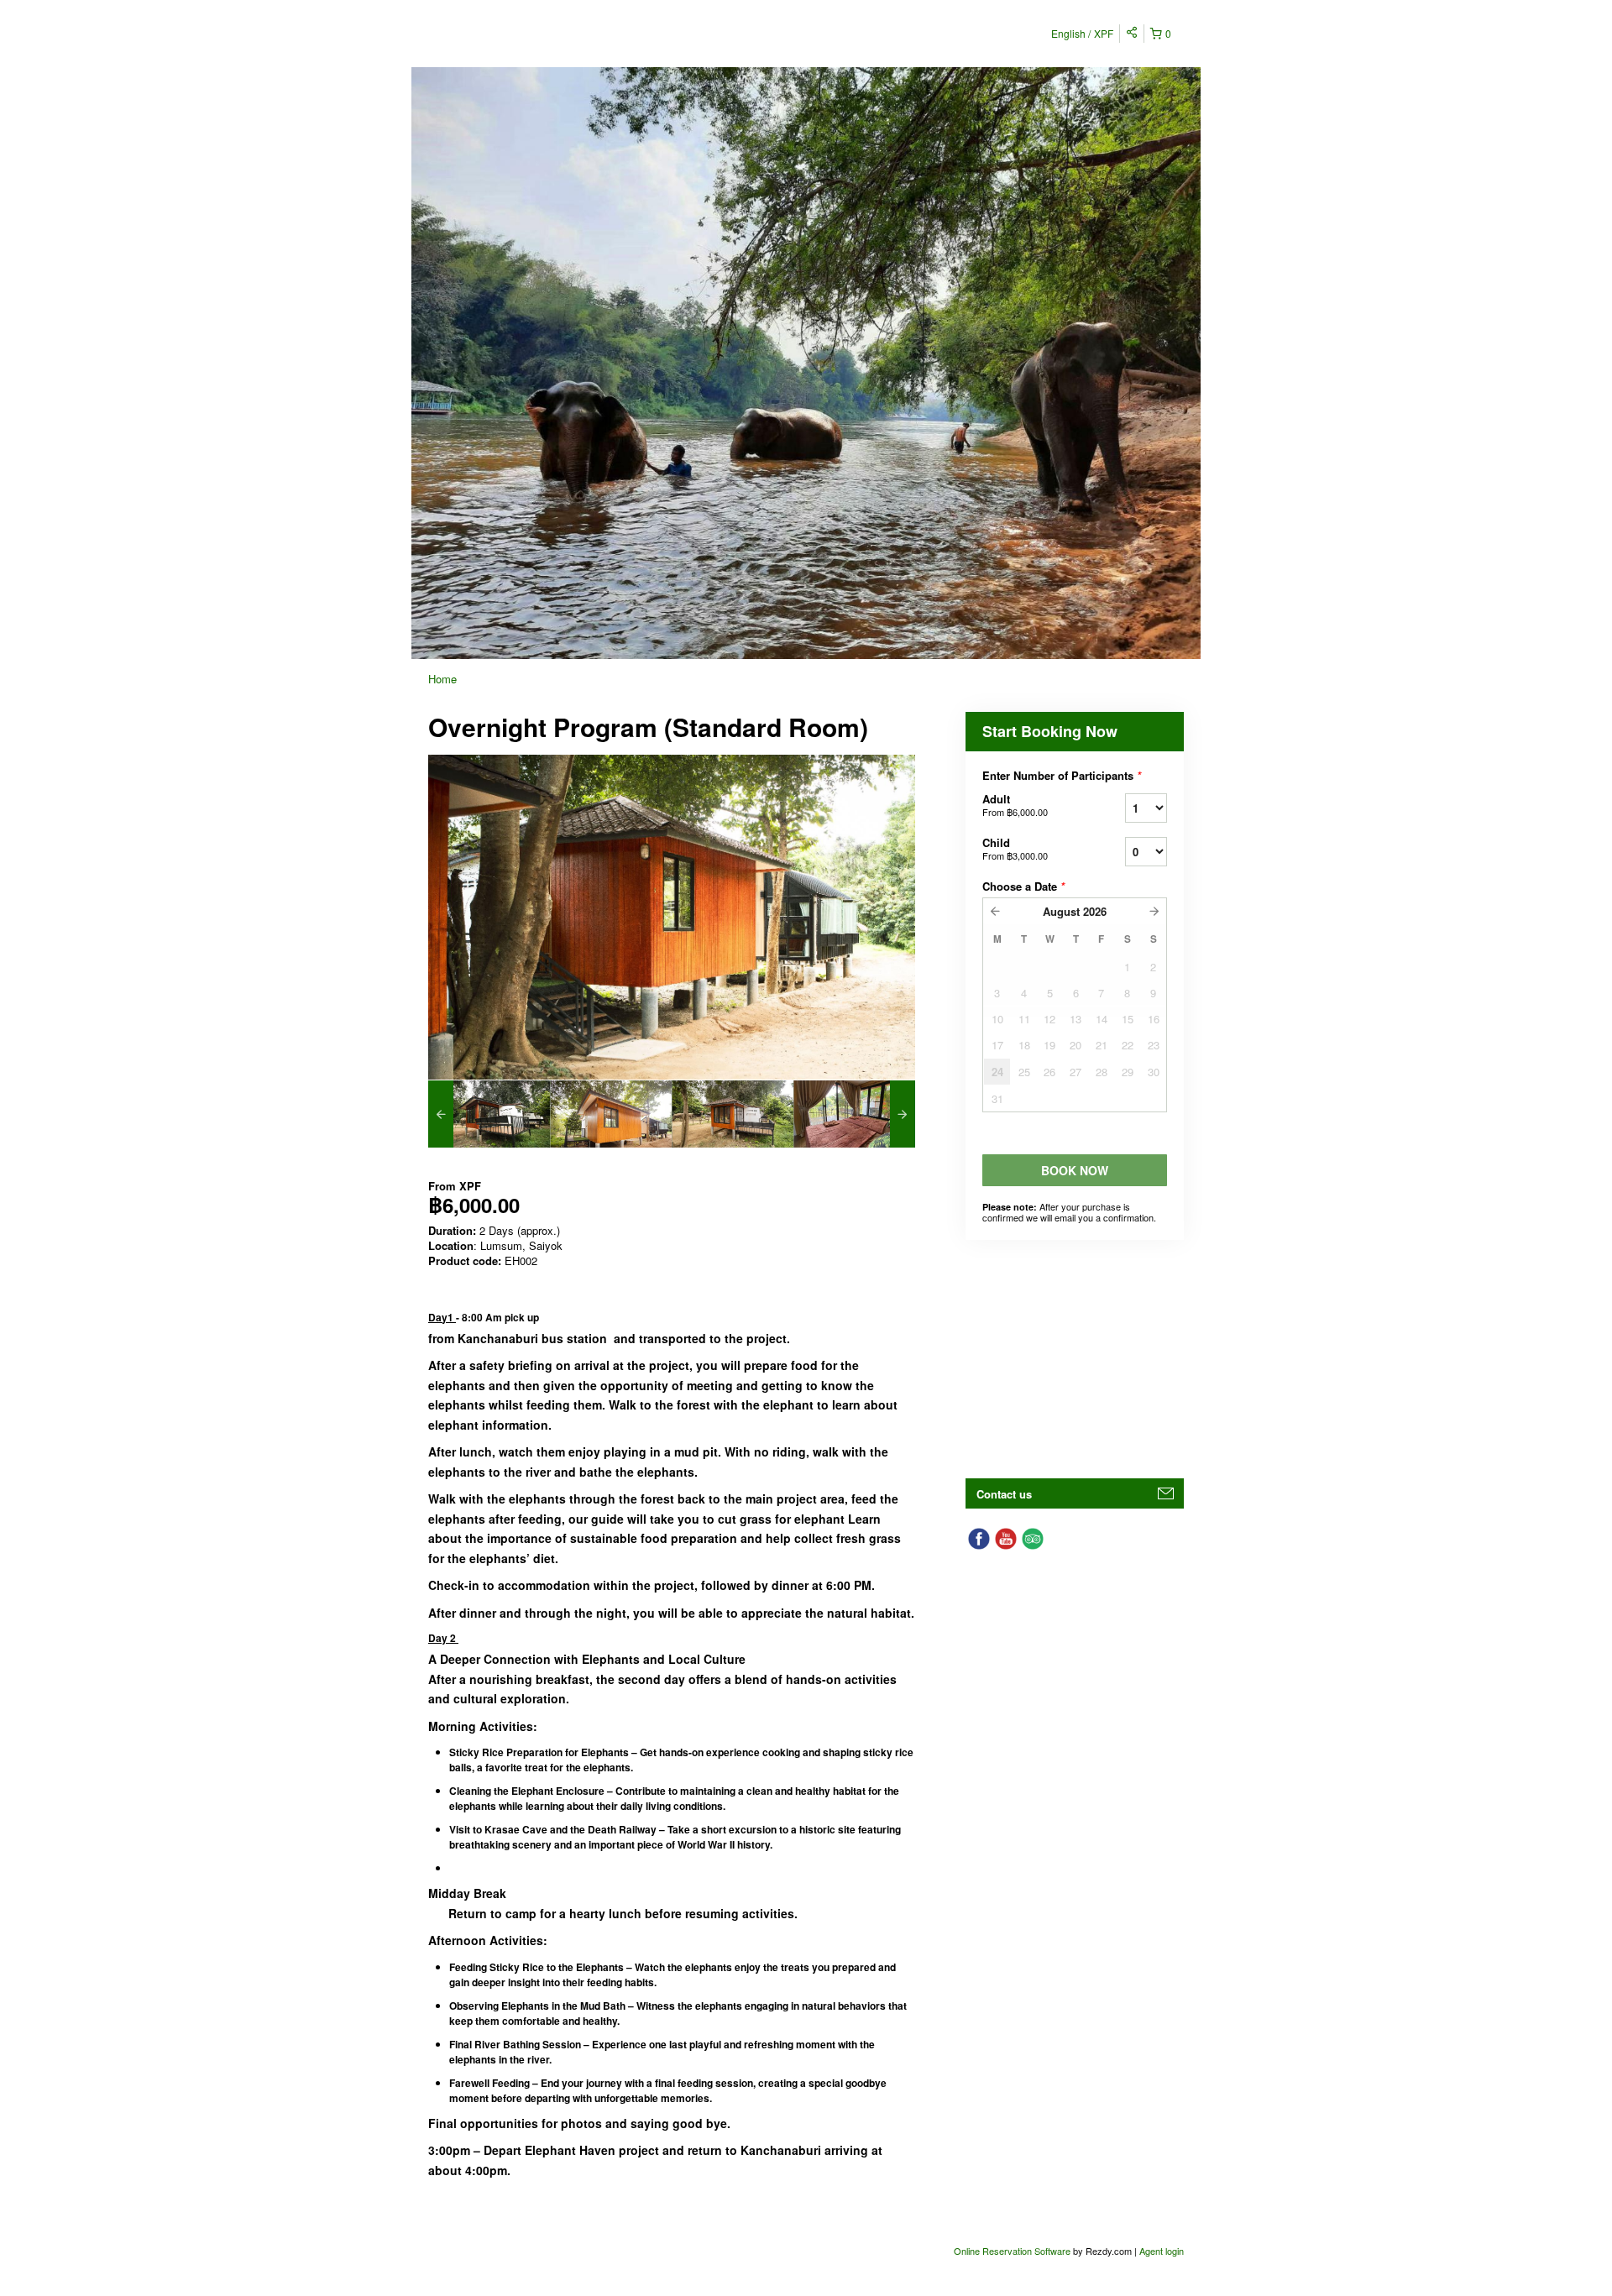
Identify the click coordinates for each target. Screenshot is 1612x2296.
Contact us (1004, 1494)
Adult (1015, 805)
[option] (489, 1114)
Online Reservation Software (1012, 2251)
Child (1015, 848)
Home (442, 679)
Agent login (1162, 2251)
